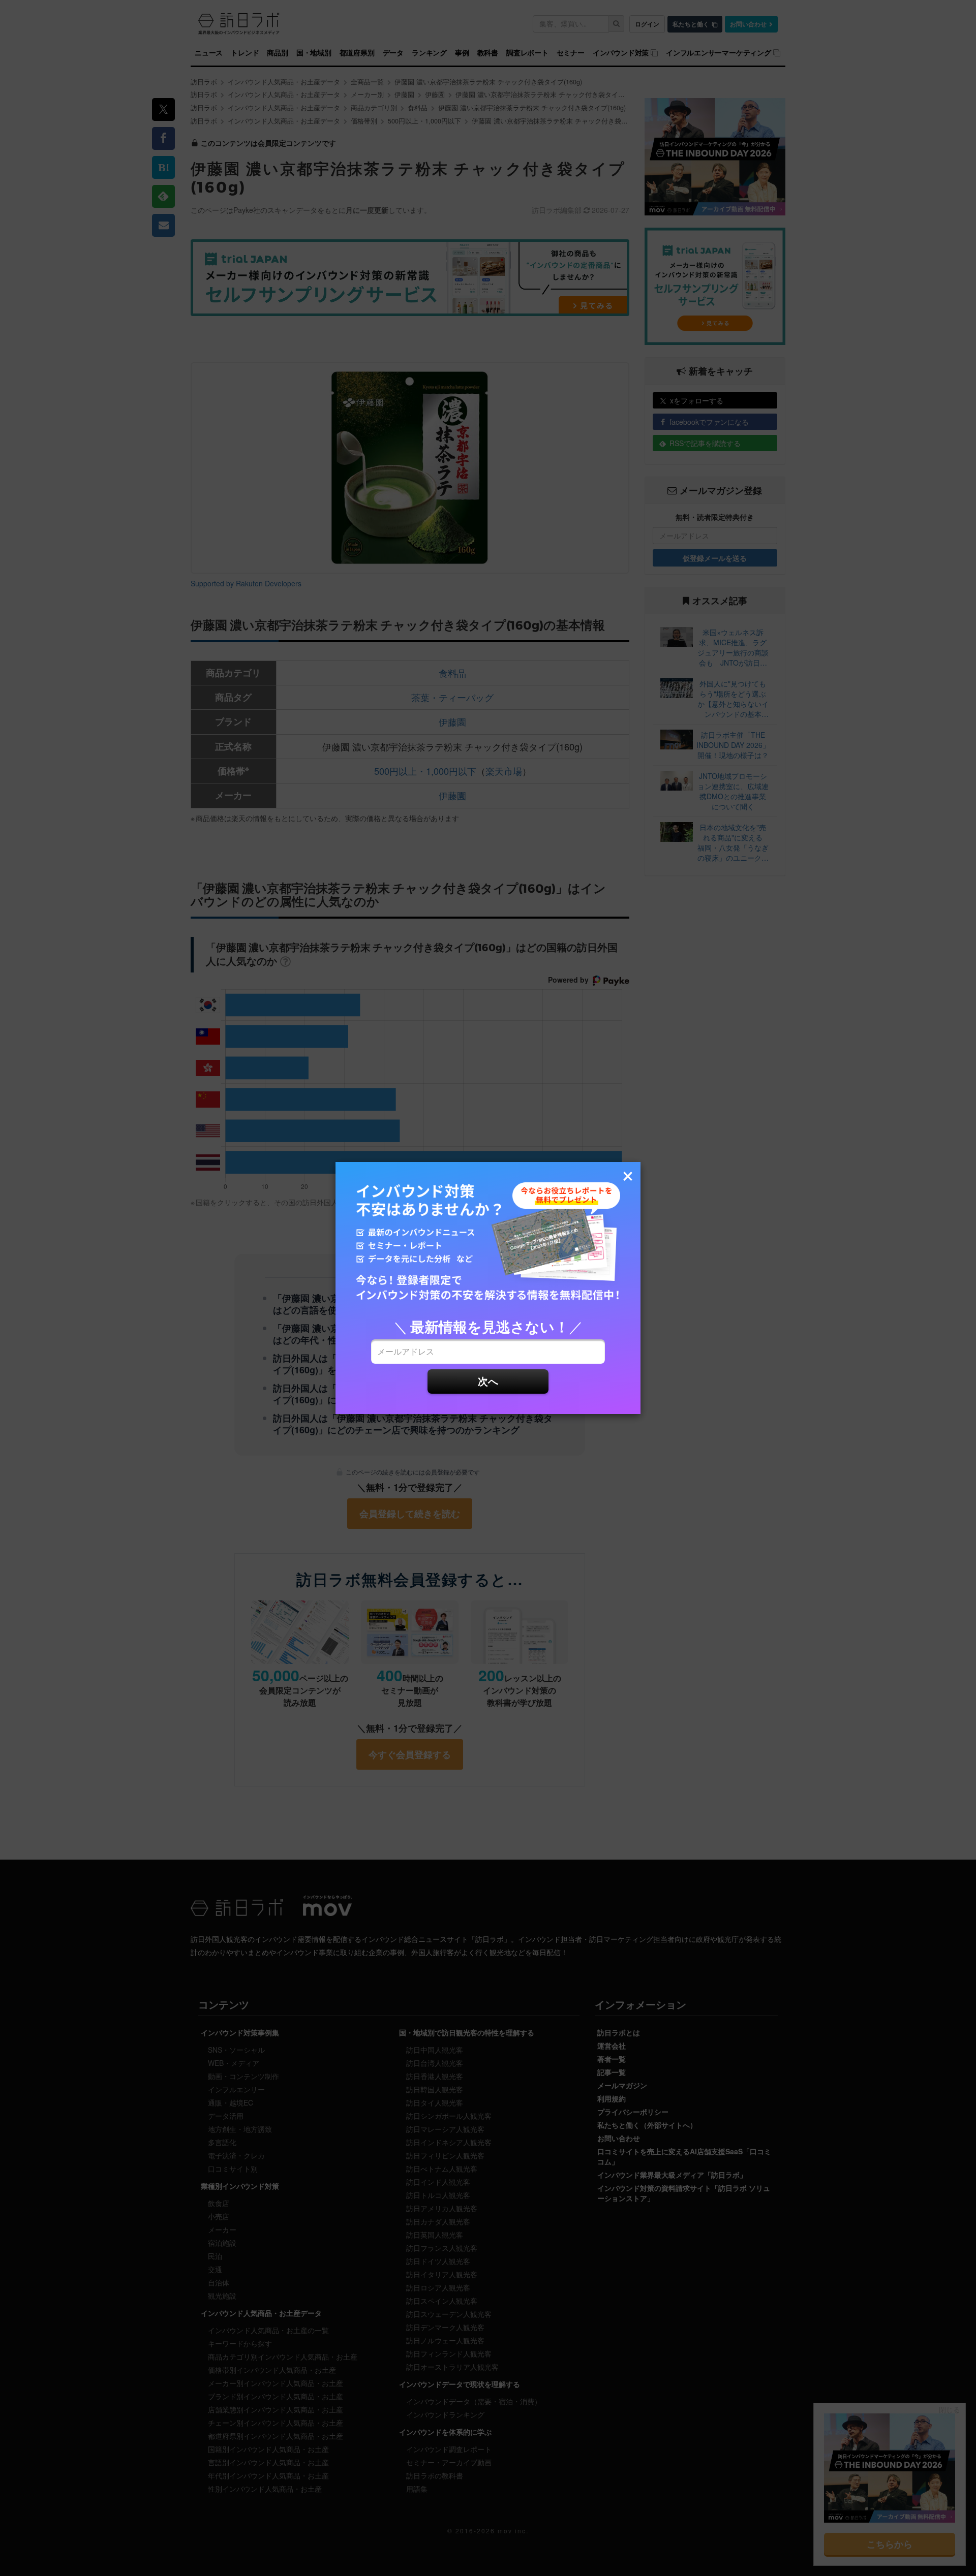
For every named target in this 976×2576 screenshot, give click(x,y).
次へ (488, 1381)
